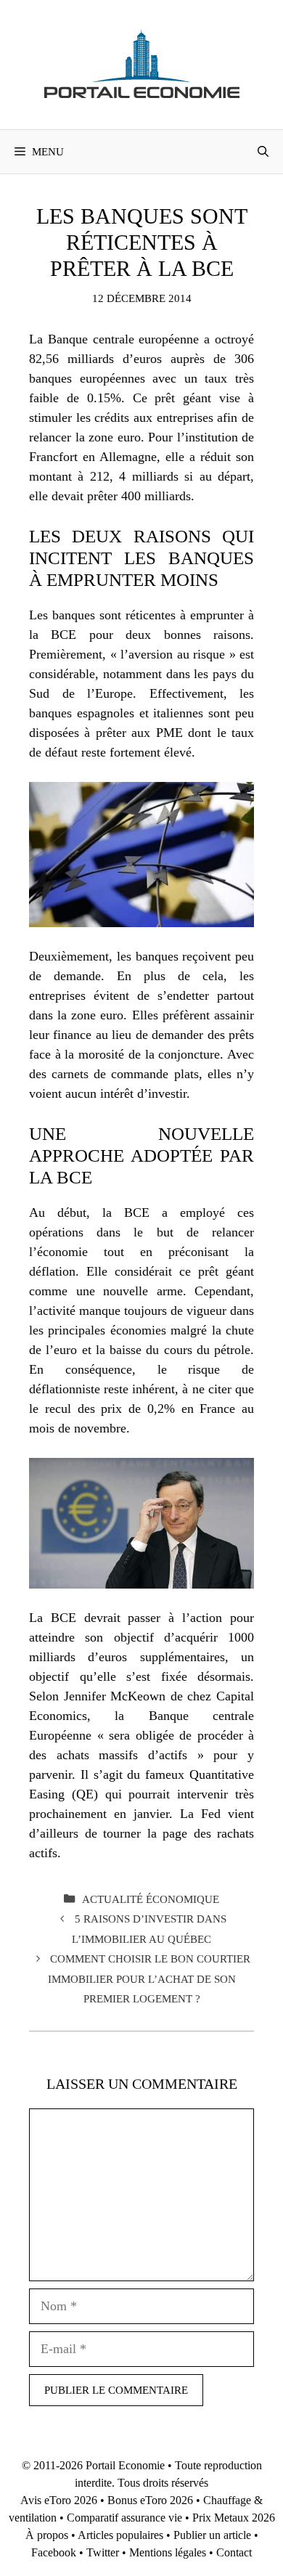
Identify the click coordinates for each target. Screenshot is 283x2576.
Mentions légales (168, 2552)
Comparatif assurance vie (124, 2518)
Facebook (54, 2552)
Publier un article (212, 2535)
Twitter (103, 2552)
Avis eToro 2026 (59, 2500)
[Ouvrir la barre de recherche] (263, 152)
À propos (47, 2535)
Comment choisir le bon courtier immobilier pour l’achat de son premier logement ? (149, 1978)
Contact (234, 2552)
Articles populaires (120, 2535)
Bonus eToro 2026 (150, 2500)
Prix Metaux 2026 (234, 2518)
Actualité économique (151, 1899)
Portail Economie (125, 2465)
